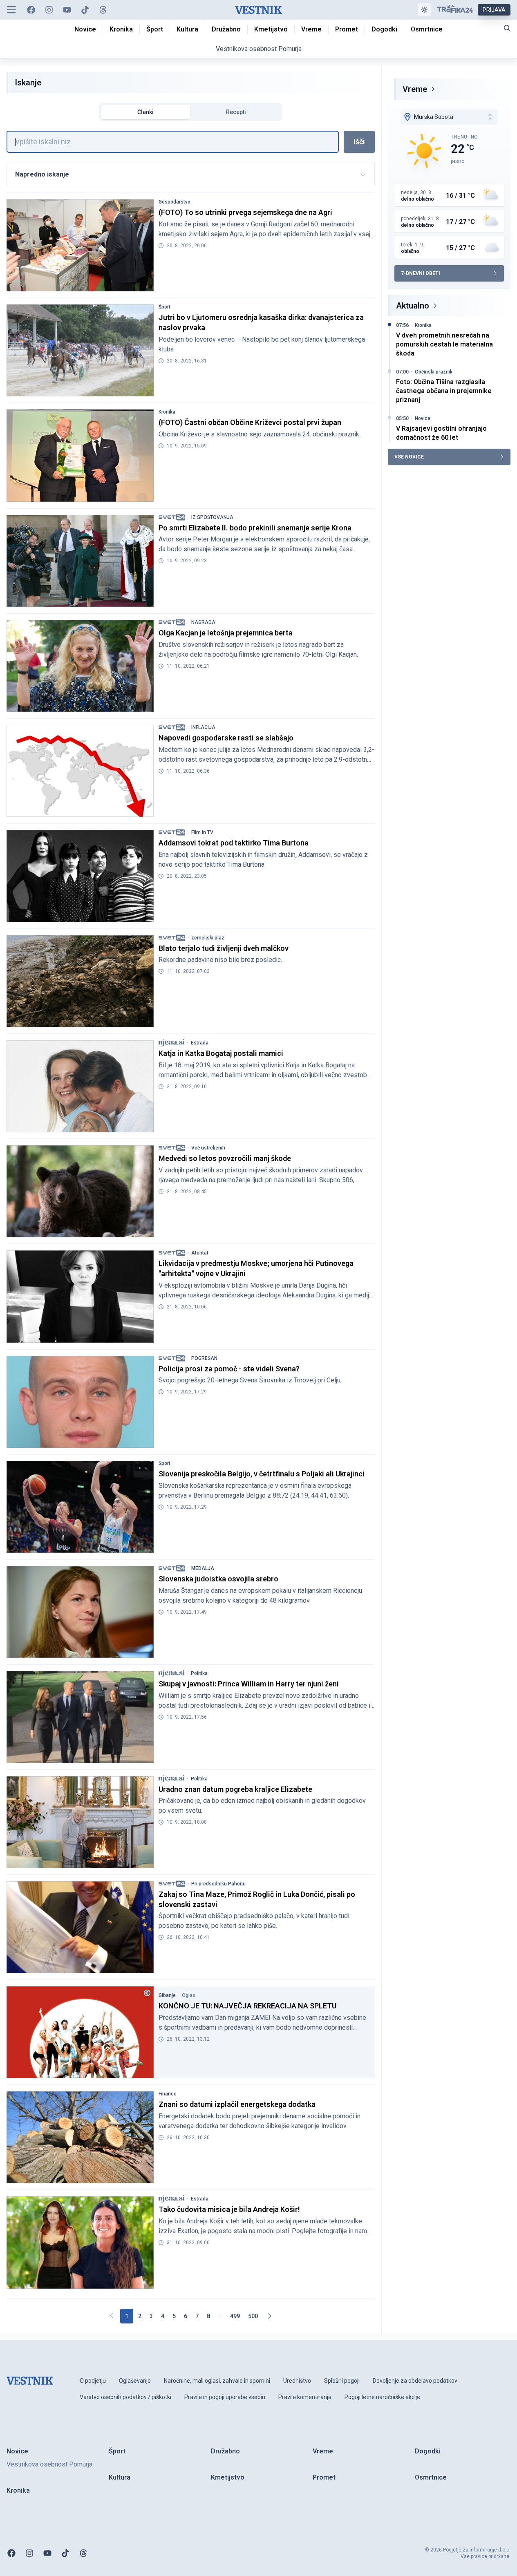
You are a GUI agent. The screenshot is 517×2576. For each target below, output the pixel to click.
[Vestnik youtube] (67, 10)
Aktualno (413, 306)
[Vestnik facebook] (31, 10)
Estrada (200, 1043)
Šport (164, 307)
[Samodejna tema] (424, 10)
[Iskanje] (507, 28)
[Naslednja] (269, 2316)
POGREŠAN (204, 1358)
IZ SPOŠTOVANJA (212, 517)
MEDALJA (203, 1568)
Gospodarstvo (175, 202)
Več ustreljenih (208, 1148)
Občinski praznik (434, 372)
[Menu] (11, 10)
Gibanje (167, 1995)
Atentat (200, 1253)
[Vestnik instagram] (49, 10)
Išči (359, 142)
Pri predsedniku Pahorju (218, 1884)
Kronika (167, 412)
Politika (199, 1673)
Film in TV (202, 832)
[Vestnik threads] (103, 10)
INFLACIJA (203, 727)
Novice (423, 418)
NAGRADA (203, 622)
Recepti (236, 112)
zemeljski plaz (208, 938)
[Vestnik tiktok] (85, 10)
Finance (168, 2094)
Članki (145, 112)
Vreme (415, 89)
